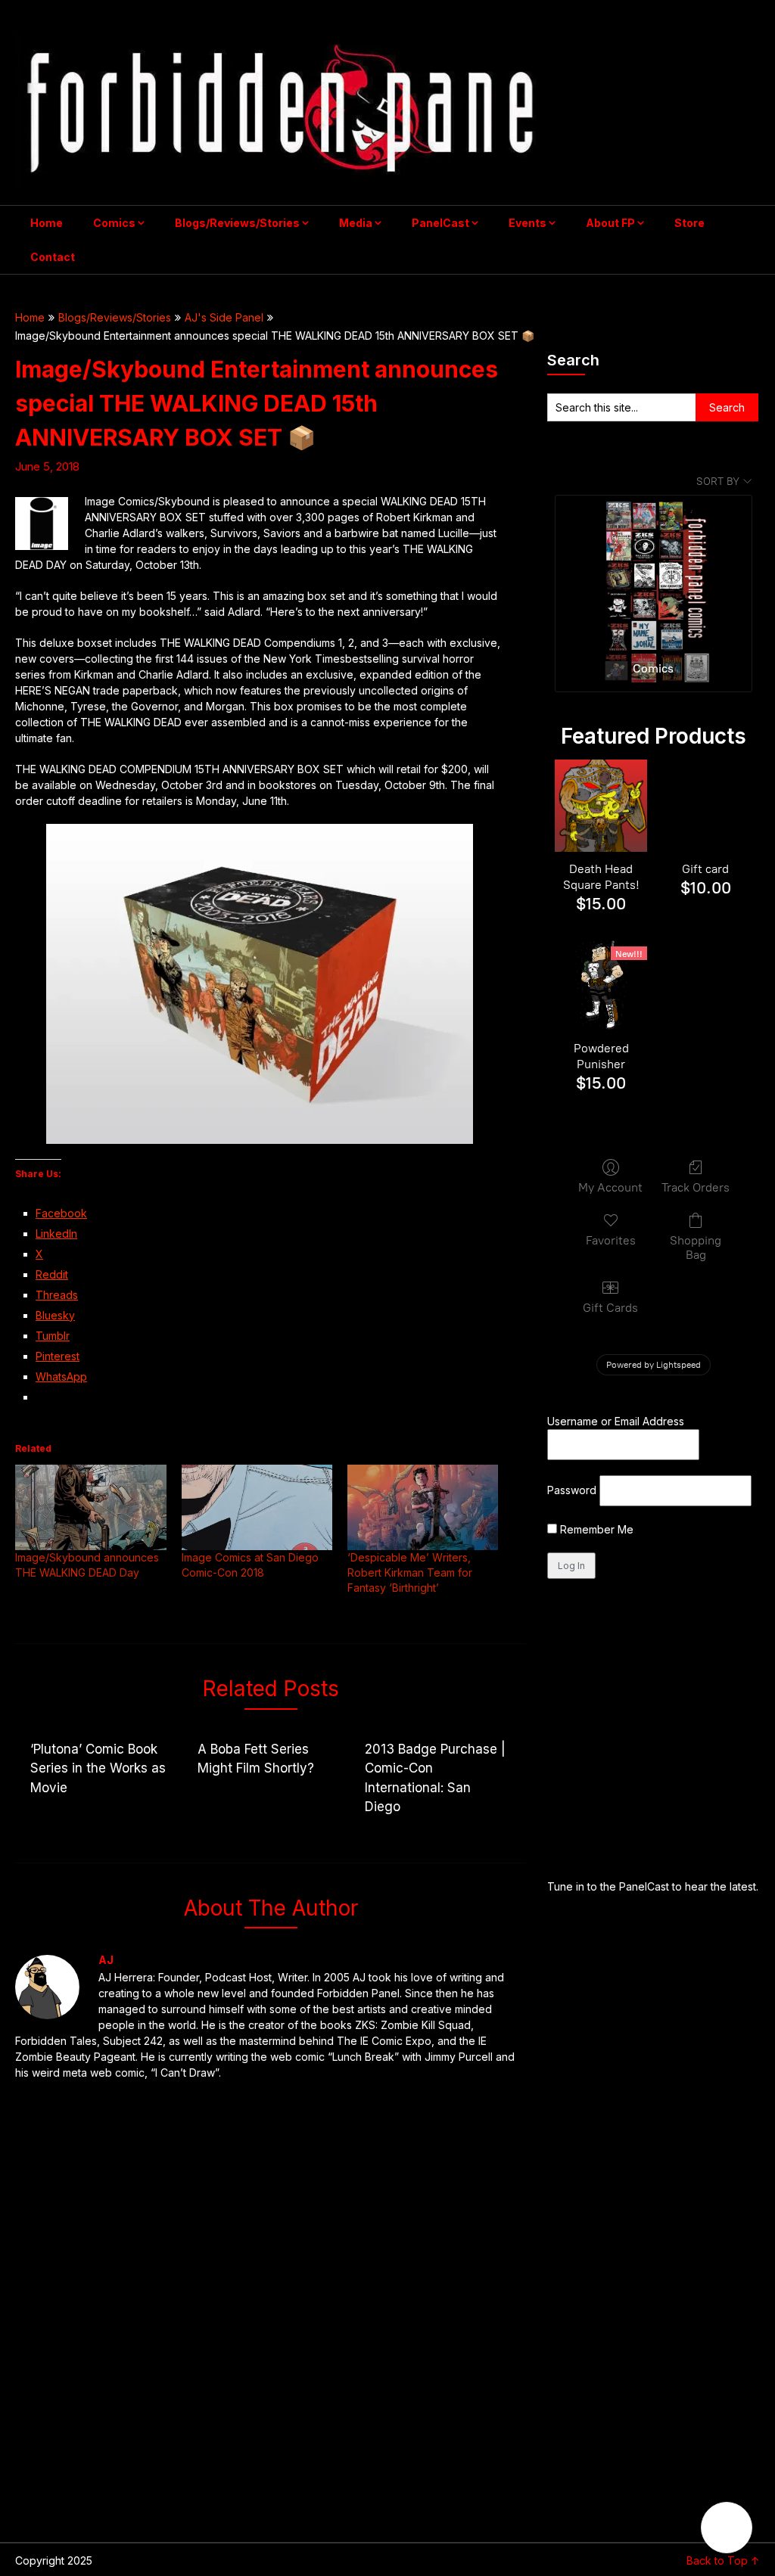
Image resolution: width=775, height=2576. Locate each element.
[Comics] (654, 572)
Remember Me (595, 1529)
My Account (610, 1187)
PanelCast (440, 223)
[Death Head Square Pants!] (601, 806)
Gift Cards (610, 1308)
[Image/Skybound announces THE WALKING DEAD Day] (90, 1508)
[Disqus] (270, 2311)
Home (47, 223)
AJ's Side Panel (224, 317)
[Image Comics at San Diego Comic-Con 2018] (257, 1508)
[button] (727, 2528)
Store (689, 223)
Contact (53, 257)
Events (528, 223)
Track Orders (696, 1187)
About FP (610, 223)
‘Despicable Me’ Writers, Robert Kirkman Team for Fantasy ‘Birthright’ (410, 1572)
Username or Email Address (616, 1421)
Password (572, 1490)
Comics (114, 223)
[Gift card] (705, 806)
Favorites (611, 1240)
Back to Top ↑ (723, 2560)
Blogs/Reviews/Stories (237, 223)
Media (356, 223)
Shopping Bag (696, 1248)
